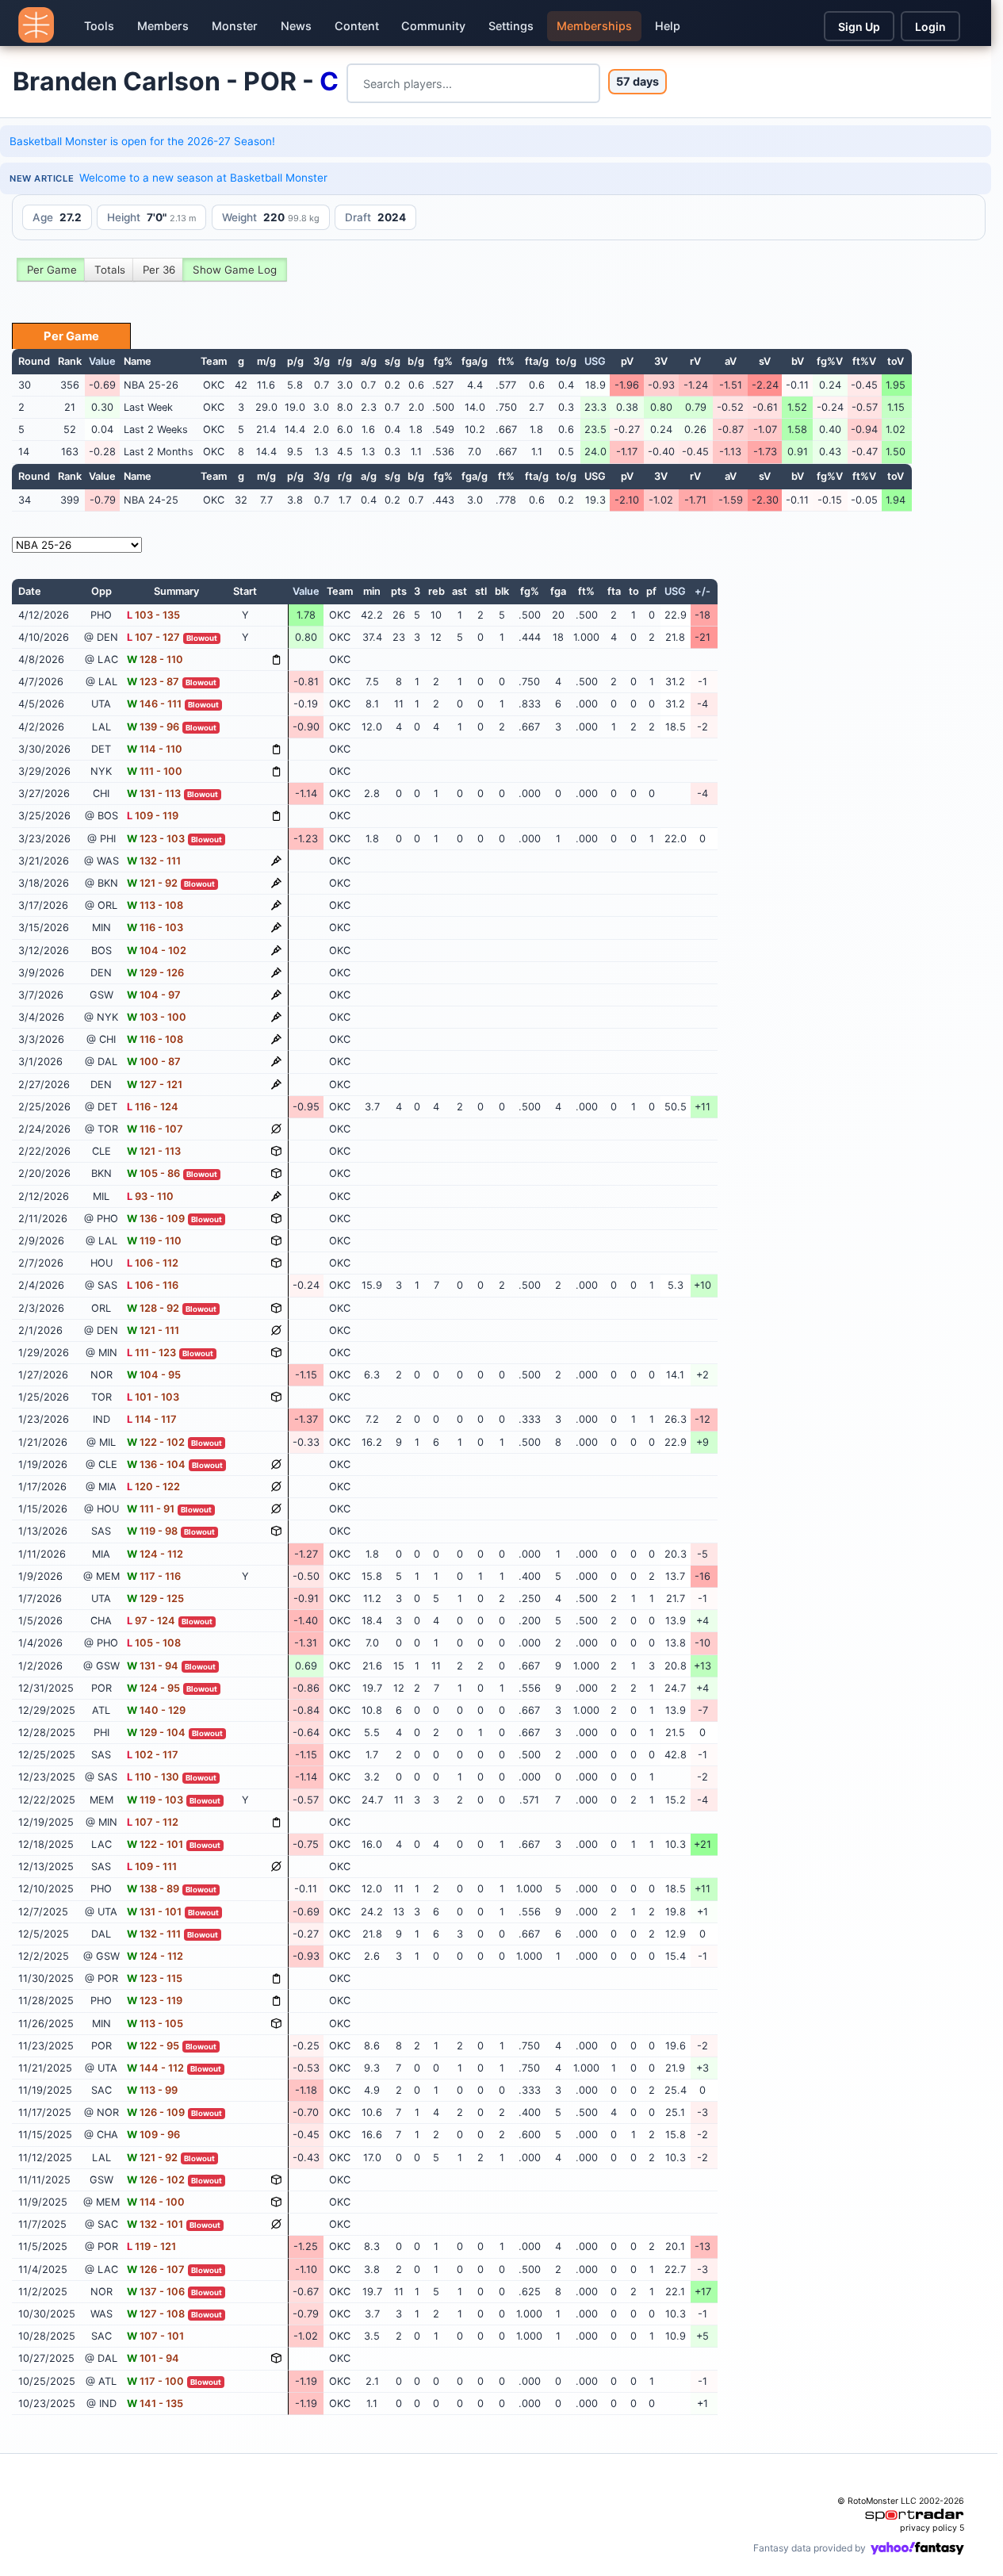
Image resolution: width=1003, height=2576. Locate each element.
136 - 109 (156, 1219)
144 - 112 (155, 2068)
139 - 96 (153, 727)
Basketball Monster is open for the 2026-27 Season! (142, 141)
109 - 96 (153, 2135)
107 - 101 (155, 2336)
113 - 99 (152, 2090)
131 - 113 (154, 793)
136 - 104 (156, 1464)
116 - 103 (155, 928)
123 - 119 (155, 2001)
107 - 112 (153, 1822)
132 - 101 (155, 2224)
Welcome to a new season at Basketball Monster (203, 178)
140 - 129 (156, 1710)
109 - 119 (153, 816)
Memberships (594, 26)
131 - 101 (154, 1912)
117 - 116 (154, 1576)
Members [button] (163, 26)
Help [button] (668, 26)
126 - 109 (156, 2112)
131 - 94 (153, 1666)
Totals (110, 270)
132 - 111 (154, 861)
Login (930, 27)
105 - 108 (154, 1643)
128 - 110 (155, 659)
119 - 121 (151, 2246)
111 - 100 (155, 771)
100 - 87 (154, 1062)
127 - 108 (156, 2314)
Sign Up (859, 27)
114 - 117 (152, 1419)
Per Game (52, 270)
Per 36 (159, 270)
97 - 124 (151, 1621)
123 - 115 (155, 1978)
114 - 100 (156, 2202)
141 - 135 (155, 2403)
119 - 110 (154, 1241)
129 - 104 (156, 1733)
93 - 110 (150, 1196)
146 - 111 (154, 704)
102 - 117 (153, 1755)
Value (102, 361)
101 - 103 (153, 1397)
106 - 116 (153, 1285)
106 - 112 (153, 1263)
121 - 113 (154, 1151)
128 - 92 (153, 1308)
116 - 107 (155, 1129)
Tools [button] (99, 26)
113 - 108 (155, 905)
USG (595, 361)
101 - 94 (153, 2358)
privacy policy (928, 2528)
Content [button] (357, 26)
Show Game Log (235, 270)
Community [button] (433, 26)
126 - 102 (156, 2180)
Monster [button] (235, 26)
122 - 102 (156, 1442)
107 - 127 (153, 637)
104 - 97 (154, 995)
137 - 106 (156, 2292)
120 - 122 (153, 1487)
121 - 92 (152, 883)
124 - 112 (155, 1554)
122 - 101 (155, 1844)
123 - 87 (153, 682)
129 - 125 (155, 1598)
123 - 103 (156, 839)
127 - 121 (155, 1085)
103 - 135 (153, 615)
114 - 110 (155, 749)
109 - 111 (152, 1867)
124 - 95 (153, 1688)
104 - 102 (157, 951)
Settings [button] (511, 26)
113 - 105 (155, 2024)
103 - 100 (157, 1017)
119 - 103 (155, 1800)
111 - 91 (151, 1509)
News (296, 26)
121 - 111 (153, 1330)
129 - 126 (155, 973)
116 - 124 (153, 1107)
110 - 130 (153, 1777)
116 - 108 (155, 1039)
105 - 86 (153, 1173)
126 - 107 (156, 2269)
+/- (702, 591)
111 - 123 (151, 1353)
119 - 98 (152, 1531)
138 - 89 (153, 1889)
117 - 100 (155, 2381)
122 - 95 (153, 2046)
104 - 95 (154, 1375)
